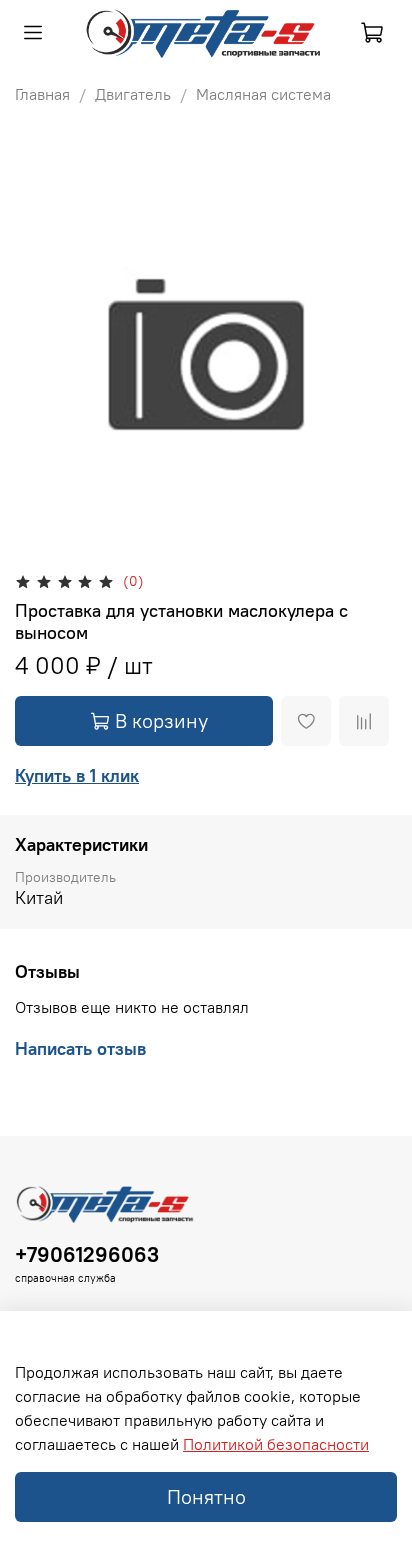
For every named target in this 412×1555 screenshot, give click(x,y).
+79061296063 (87, 1254)
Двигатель (133, 94)
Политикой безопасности (276, 1444)
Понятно (206, 1496)
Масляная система (263, 94)
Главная (42, 94)
